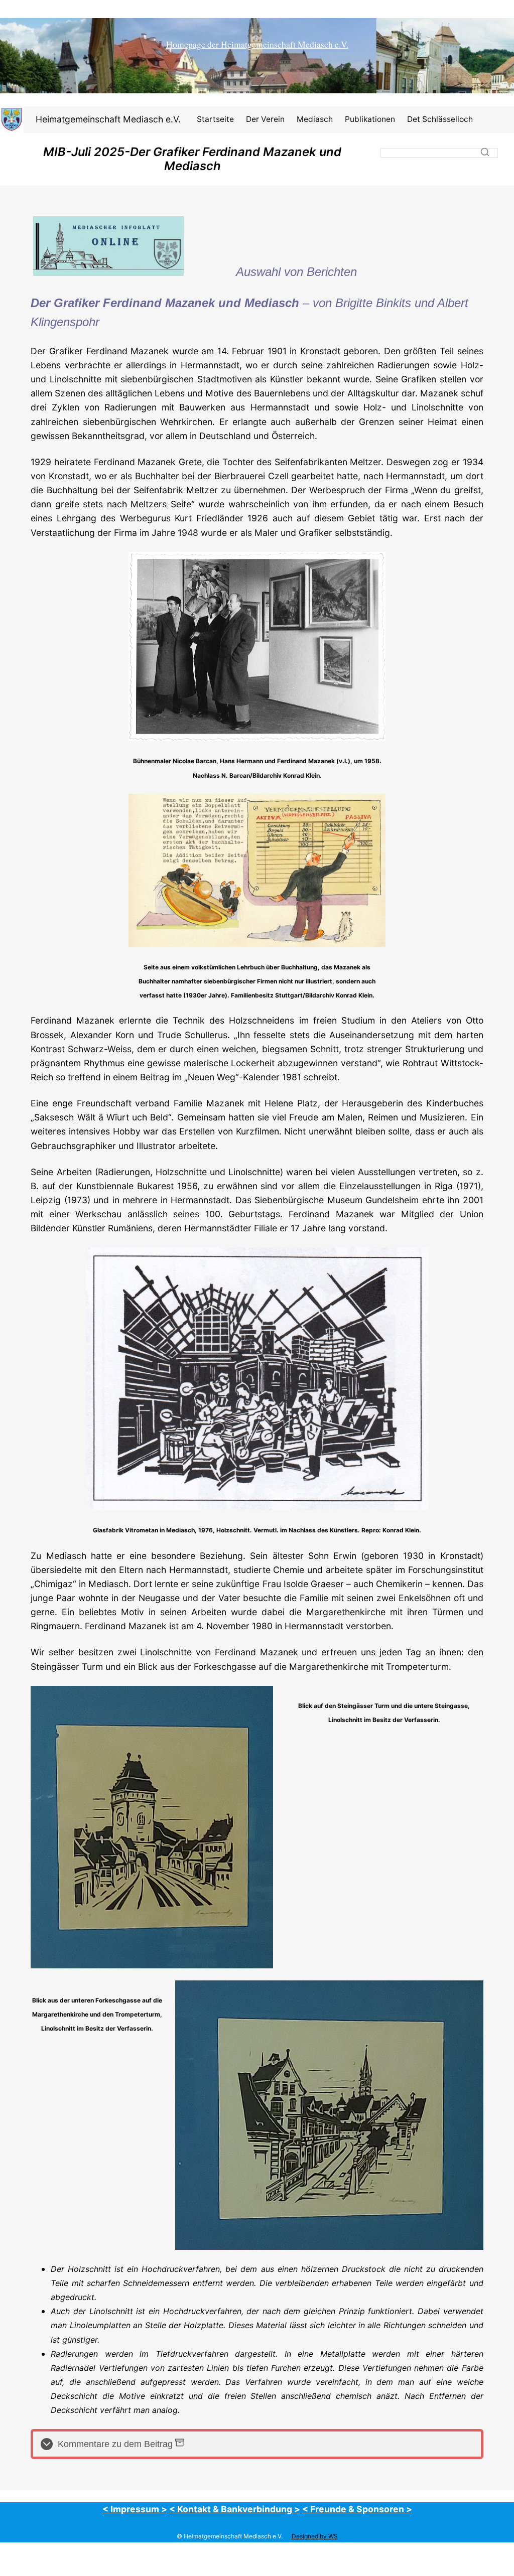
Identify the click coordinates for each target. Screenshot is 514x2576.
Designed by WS (315, 2536)
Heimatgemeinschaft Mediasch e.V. (108, 119)
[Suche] (485, 152)
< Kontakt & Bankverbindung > (235, 2509)
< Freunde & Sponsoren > (357, 2509)
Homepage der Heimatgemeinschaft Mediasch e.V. (257, 44)
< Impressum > (135, 2509)
